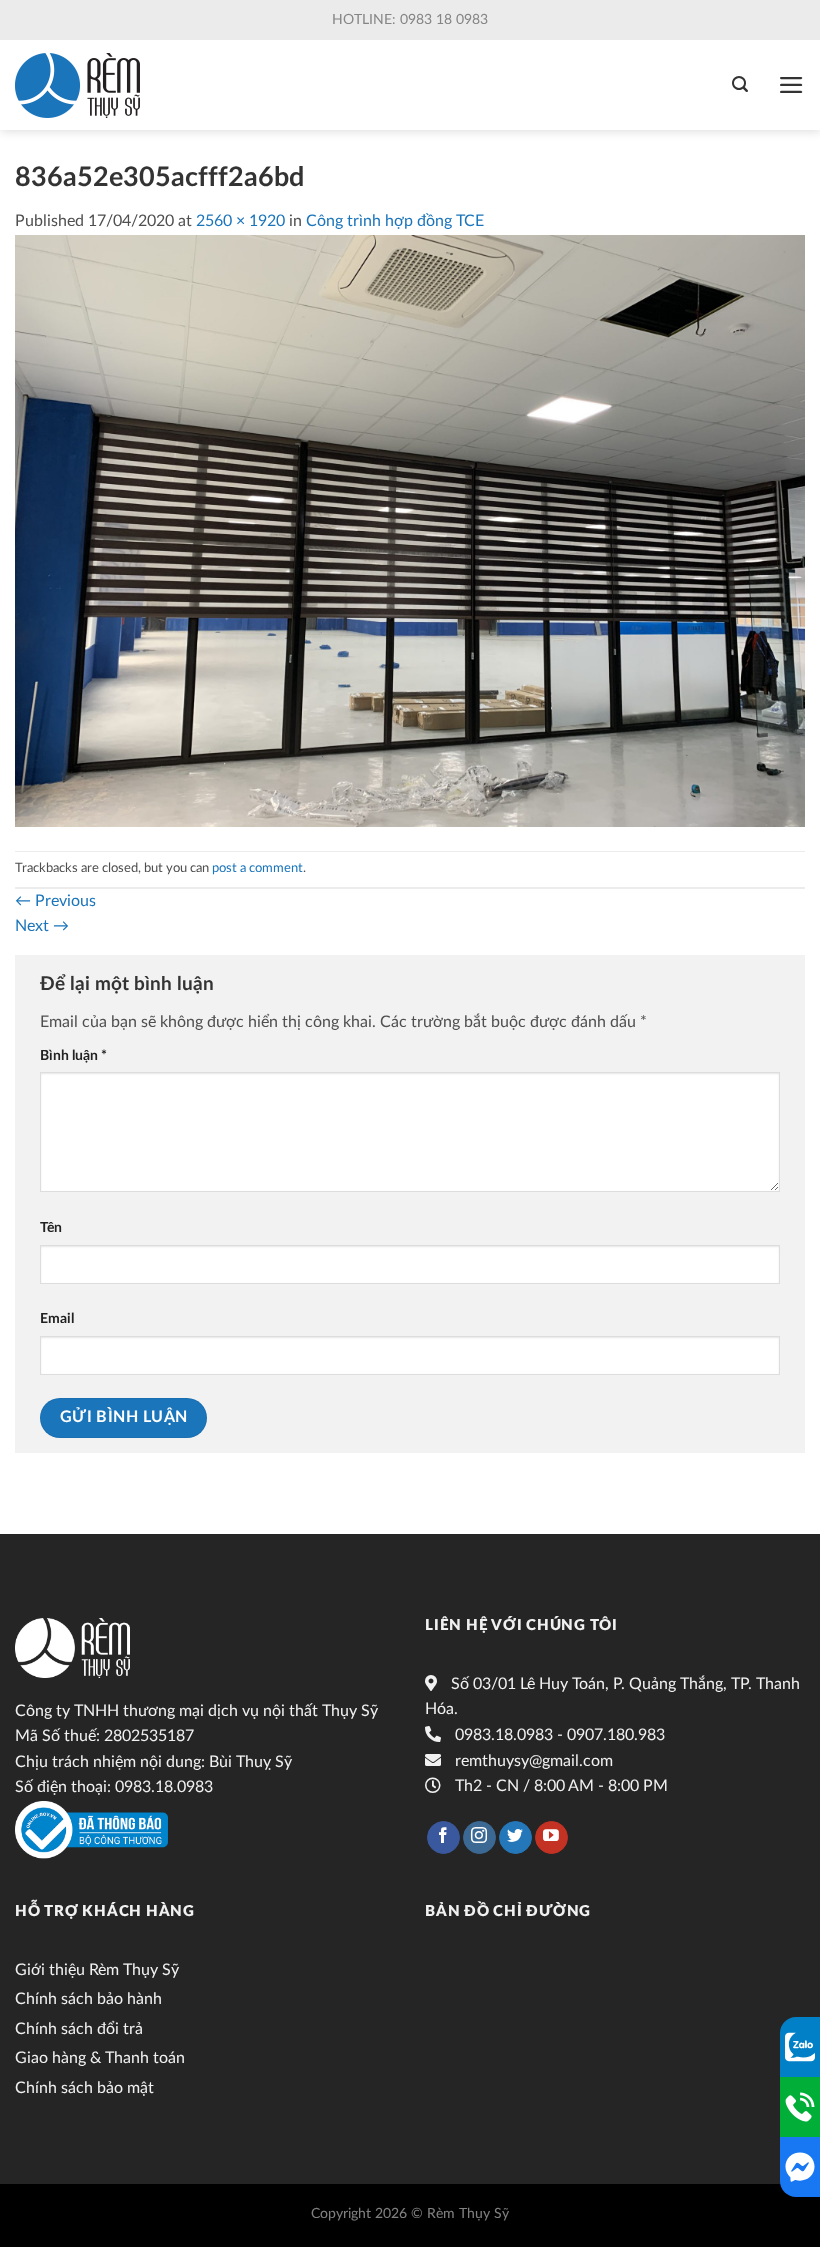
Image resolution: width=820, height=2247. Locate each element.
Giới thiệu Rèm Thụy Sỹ (97, 1970)
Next (42, 926)
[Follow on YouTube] (551, 1838)
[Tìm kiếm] (740, 84)
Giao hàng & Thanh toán (100, 2058)
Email (57, 1318)
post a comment (257, 868)
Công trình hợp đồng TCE (395, 221)
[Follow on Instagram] (479, 1838)
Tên (51, 1227)
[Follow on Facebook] (443, 1838)
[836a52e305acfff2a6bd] (410, 530)
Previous (55, 901)
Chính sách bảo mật (84, 2088)
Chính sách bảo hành (88, 1999)
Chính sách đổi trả (79, 2029)
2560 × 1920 (240, 221)
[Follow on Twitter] (515, 1838)
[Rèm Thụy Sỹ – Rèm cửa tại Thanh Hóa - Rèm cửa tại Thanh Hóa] (77, 85)
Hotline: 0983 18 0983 (410, 20)
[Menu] (791, 85)
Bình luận (73, 1055)
